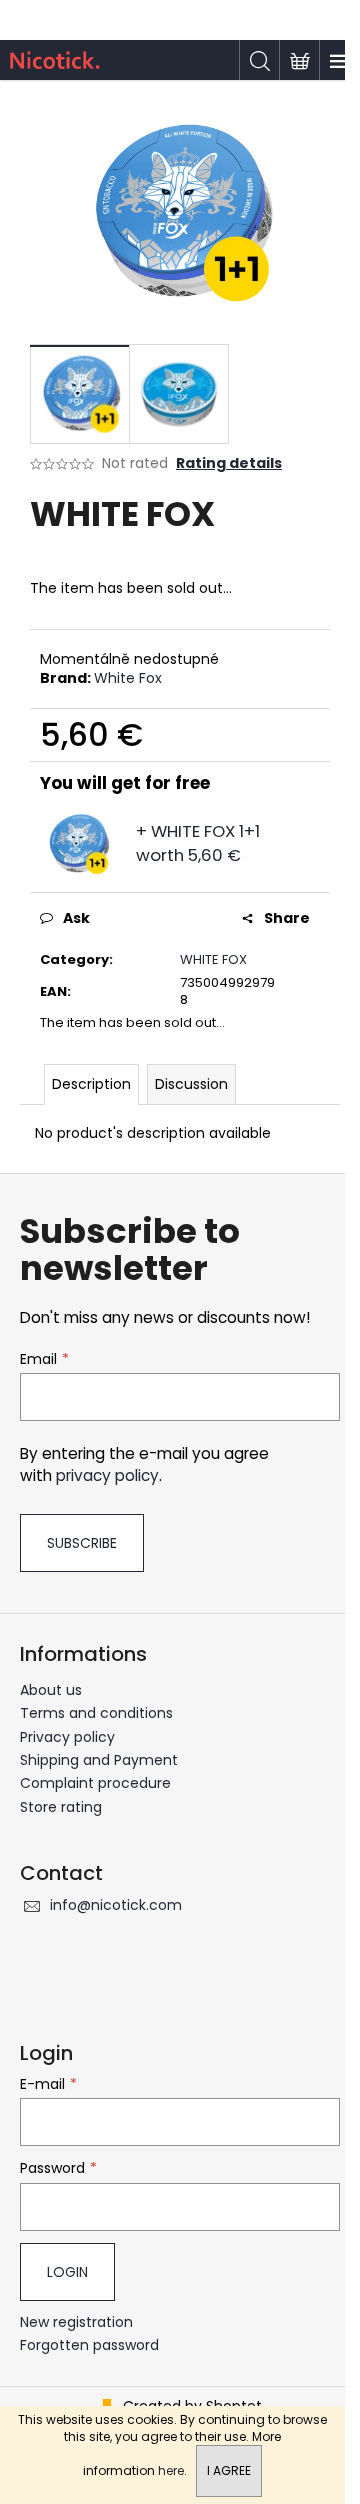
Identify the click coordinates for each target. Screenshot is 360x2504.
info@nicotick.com (116, 1905)
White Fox (128, 678)
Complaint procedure (95, 1783)
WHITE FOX (213, 959)
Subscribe (82, 1543)
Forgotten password (89, 2345)
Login (67, 2272)
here (171, 2470)
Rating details (229, 463)
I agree (229, 2470)
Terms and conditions (96, 1713)
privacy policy (107, 1475)
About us (51, 1690)
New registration (76, 2322)
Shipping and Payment (99, 1760)
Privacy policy (67, 1737)
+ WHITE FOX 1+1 (198, 842)
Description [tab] (91, 1084)
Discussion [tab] (191, 1084)
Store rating (61, 1807)
